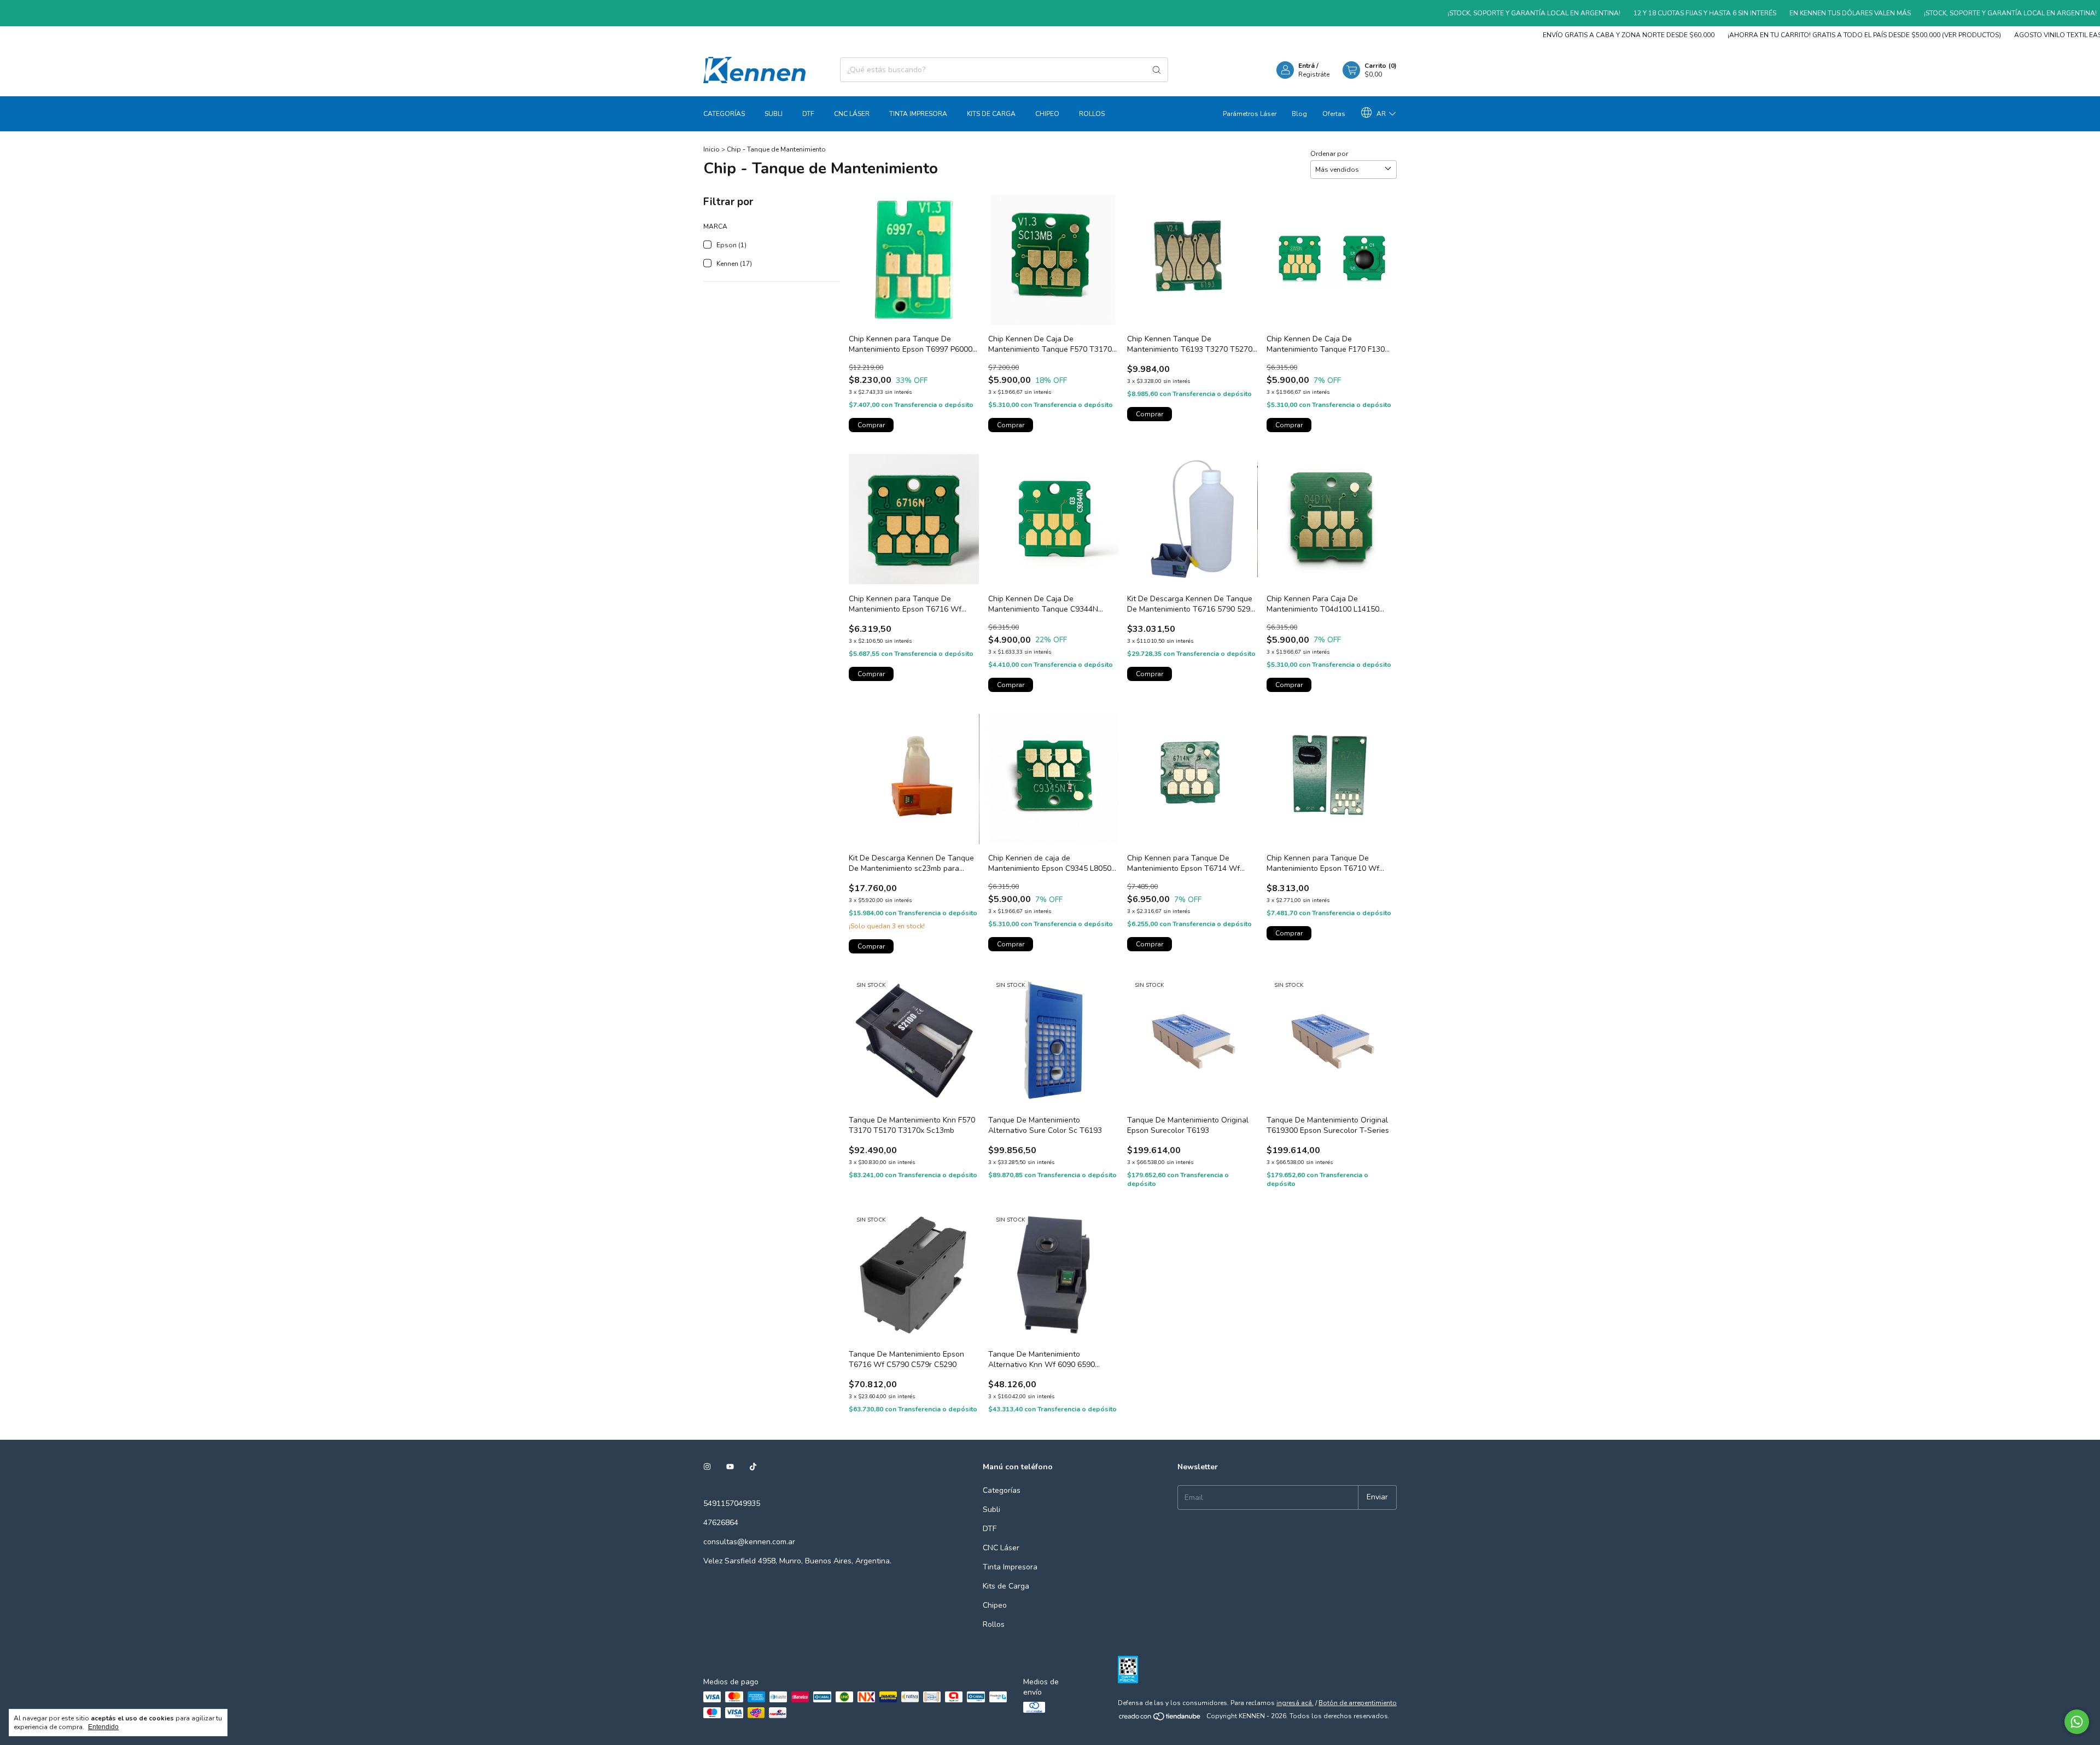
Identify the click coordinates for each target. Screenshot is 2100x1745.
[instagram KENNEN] (707, 1467)
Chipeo (1047, 114)
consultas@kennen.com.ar (749, 1542)
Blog (1299, 114)
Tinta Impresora (918, 114)
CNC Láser (852, 114)
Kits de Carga (991, 114)
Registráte (1314, 74)
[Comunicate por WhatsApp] (2077, 1722)
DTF (808, 114)
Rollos (1092, 114)
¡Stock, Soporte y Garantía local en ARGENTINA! (1446, 13)
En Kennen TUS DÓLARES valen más (1762, 13)
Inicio (711, 149)
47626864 (721, 1523)
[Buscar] (1157, 70)
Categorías (724, 114)
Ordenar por (1329, 154)
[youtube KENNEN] (730, 1467)
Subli (774, 114)
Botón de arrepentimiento (1358, 1703)
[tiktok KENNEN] (753, 1467)
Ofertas (1334, 114)
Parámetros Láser (1250, 114)
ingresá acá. (1295, 1703)
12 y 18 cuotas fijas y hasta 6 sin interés (1617, 13)
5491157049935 (732, 1503)
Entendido (103, 1727)
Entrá (1306, 66)
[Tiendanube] (1160, 1719)
